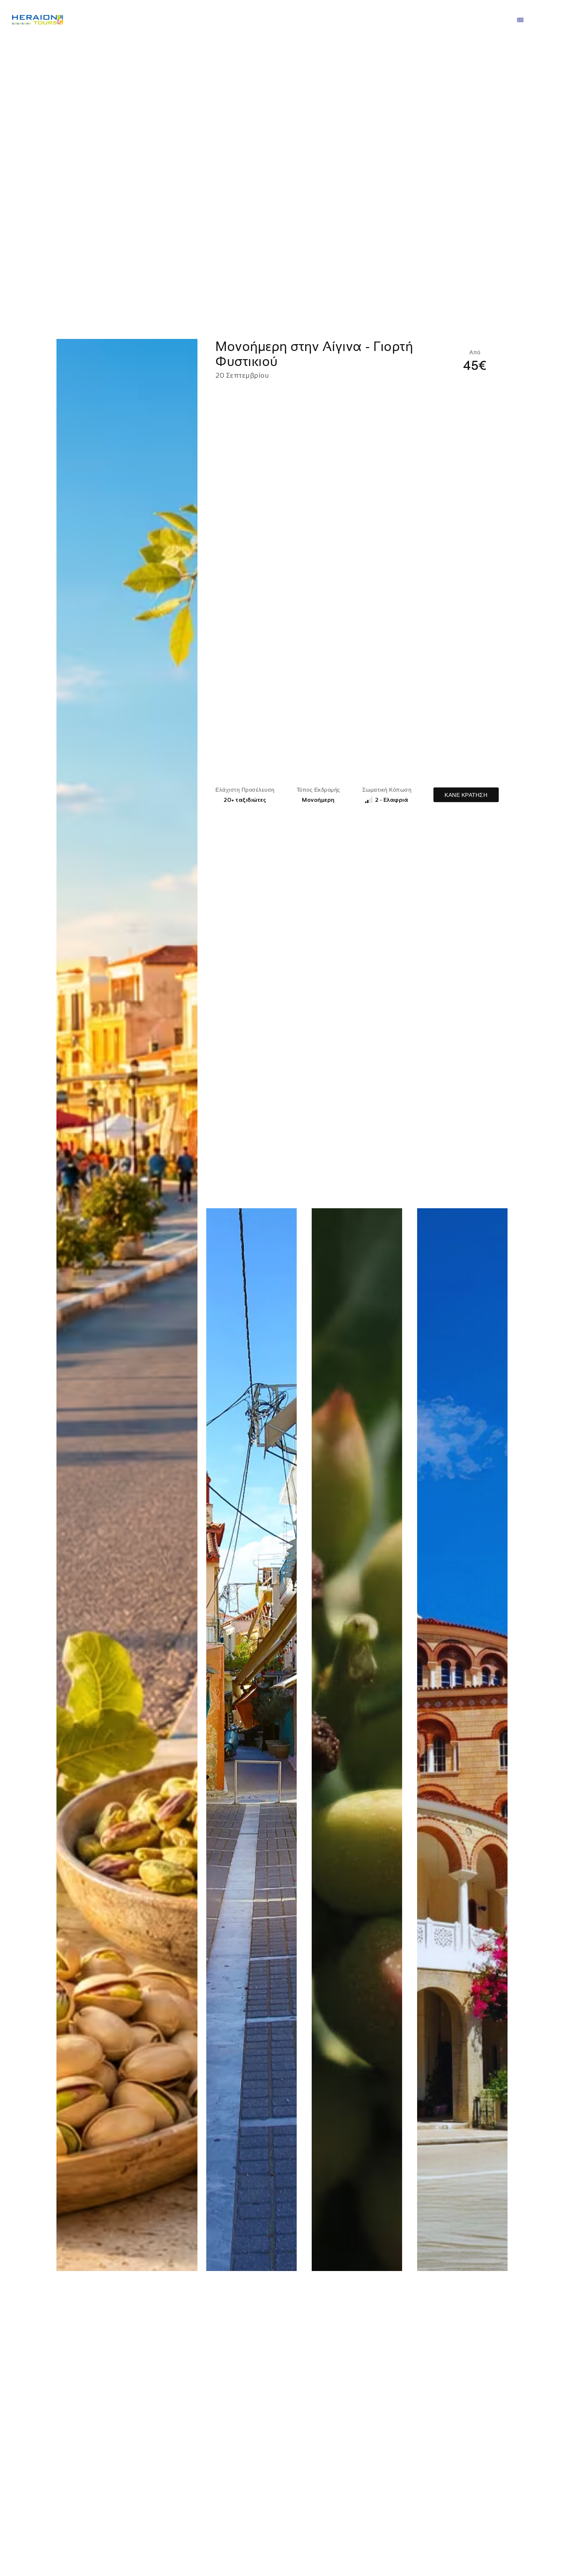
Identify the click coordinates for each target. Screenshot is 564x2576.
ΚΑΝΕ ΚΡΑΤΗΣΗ (466, 795)
